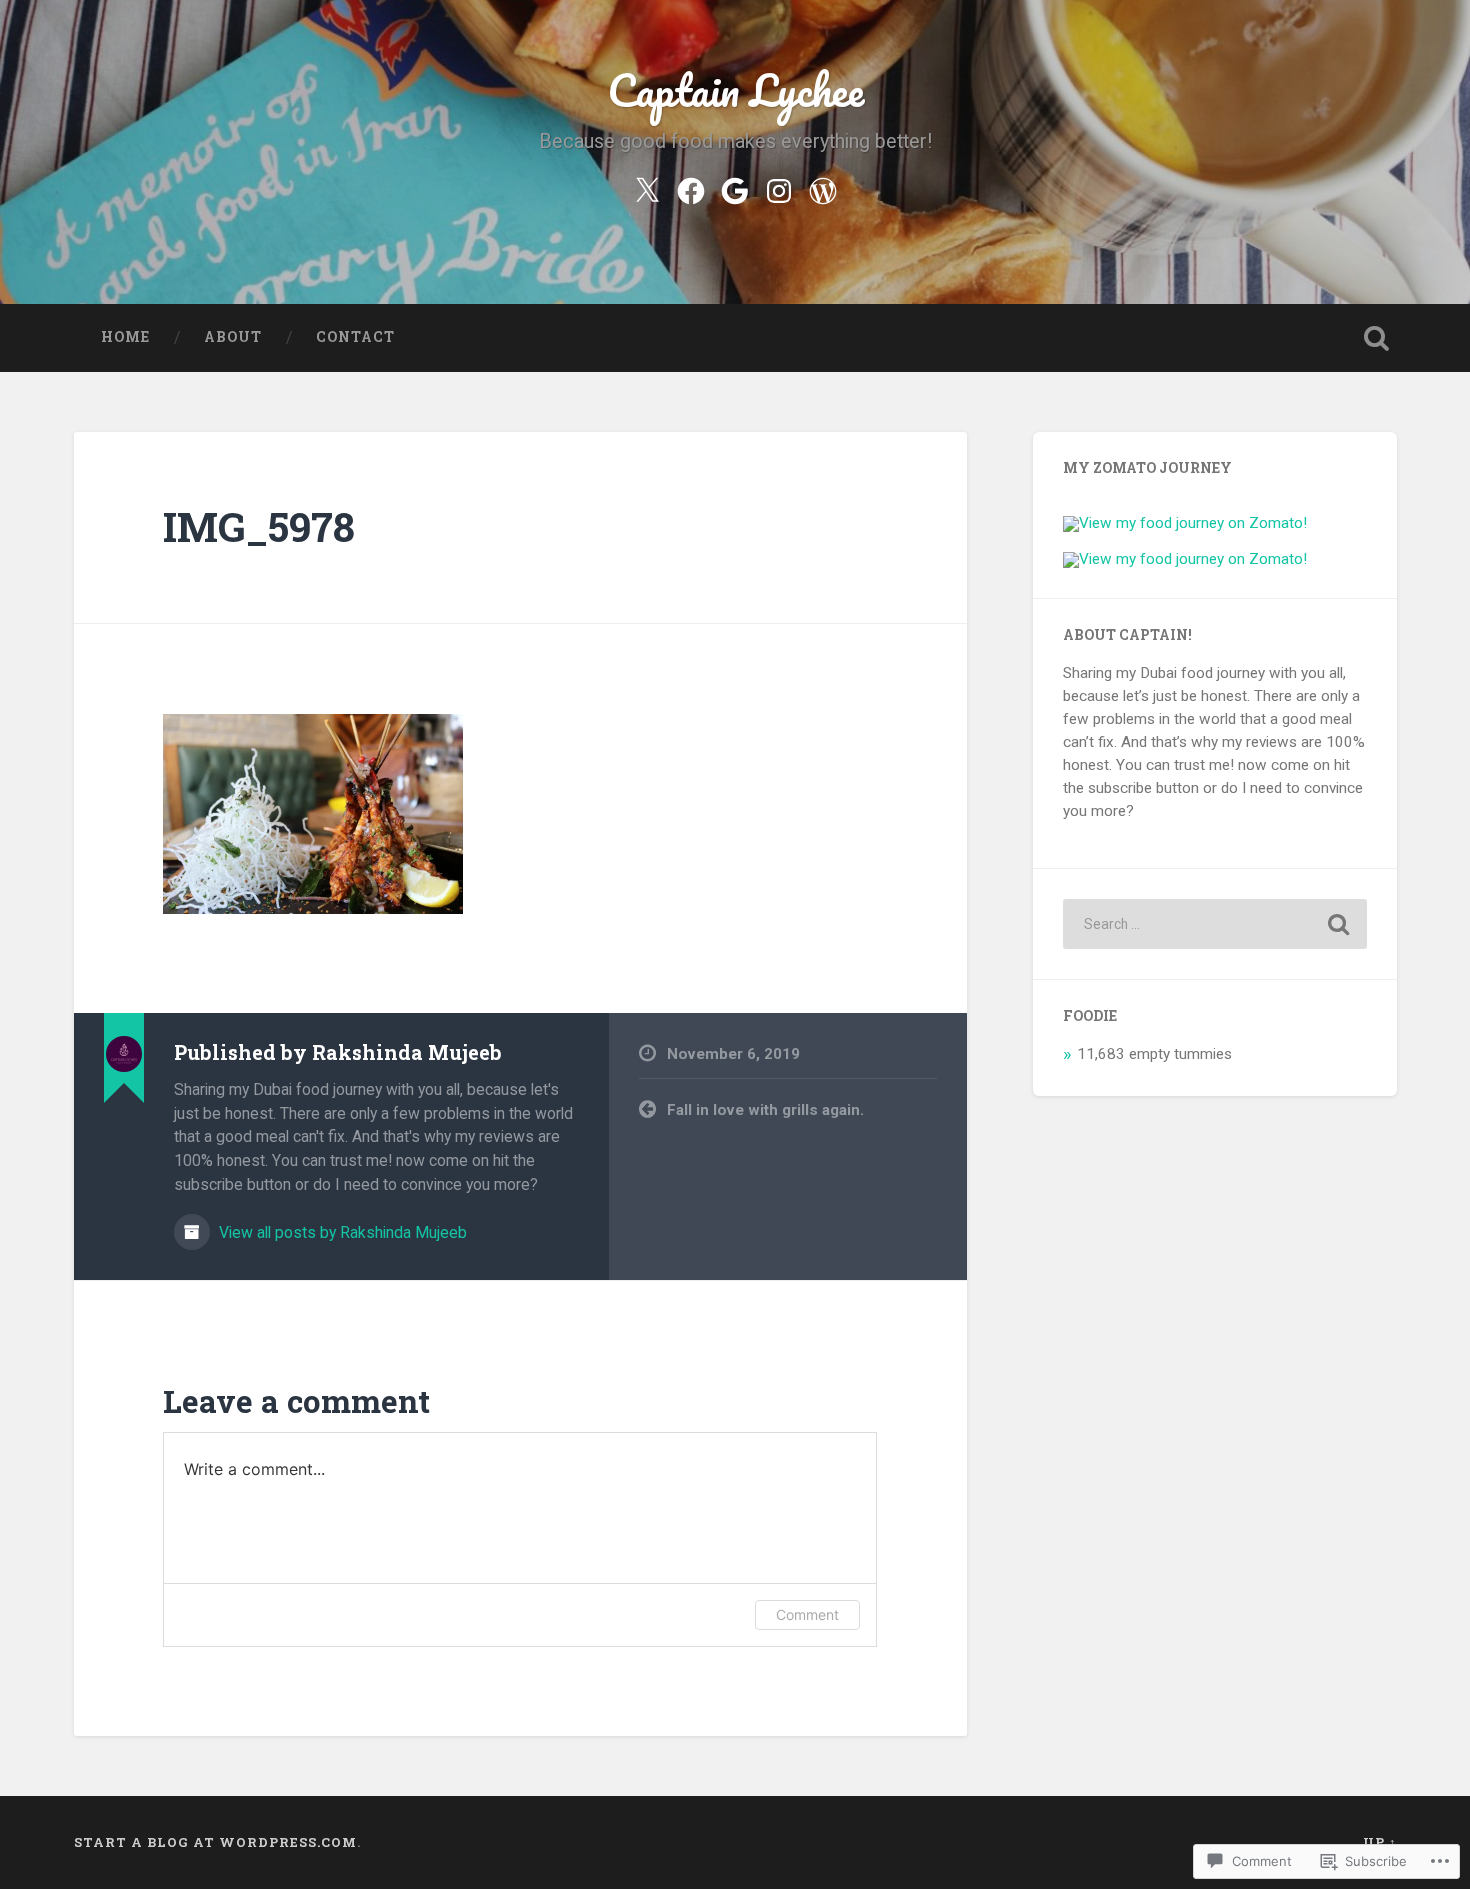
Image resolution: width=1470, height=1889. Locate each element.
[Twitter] (647, 188)
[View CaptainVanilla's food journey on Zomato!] (1185, 559)
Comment (807, 1614)
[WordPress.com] (823, 188)
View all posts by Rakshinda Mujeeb (341, 1232)
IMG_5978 (259, 526)
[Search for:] (1215, 924)
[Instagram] (779, 188)
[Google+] (735, 188)
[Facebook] (691, 188)
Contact (355, 337)
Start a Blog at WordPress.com (215, 1842)
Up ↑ (1380, 1842)
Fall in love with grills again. (765, 1110)
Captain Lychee (735, 89)
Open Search (1377, 338)
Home (125, 337)
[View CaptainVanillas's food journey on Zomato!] (1185, 523)
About (233, 337)
